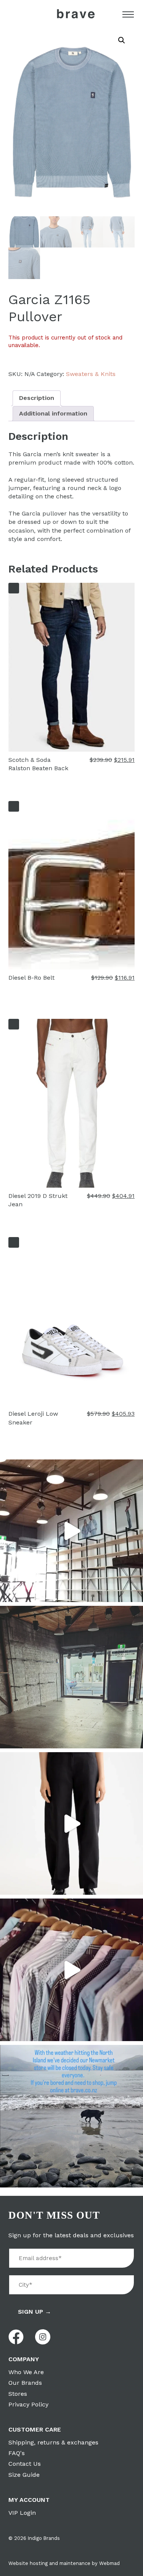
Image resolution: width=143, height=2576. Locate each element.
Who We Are (26, 2372)
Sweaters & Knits (91, 374)
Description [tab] (37, 398)
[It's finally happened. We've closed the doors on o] (71, 1531)
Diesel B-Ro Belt (31, 978)
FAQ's (17, 2453)
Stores (18, 2394)
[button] (122, 40)
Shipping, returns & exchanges (53, 2442)
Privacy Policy (28, 2404)
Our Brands (25, 2383)
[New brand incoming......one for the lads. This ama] (71, 1970)
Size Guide (24, 2475)
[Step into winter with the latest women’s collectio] (71, 1823)
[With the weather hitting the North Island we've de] (71, 2116)
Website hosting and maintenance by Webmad (64, 2563)
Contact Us (25, 2464)
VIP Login (22, 2513)
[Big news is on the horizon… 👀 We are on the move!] (71, 1677)
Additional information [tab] (53, 413)
